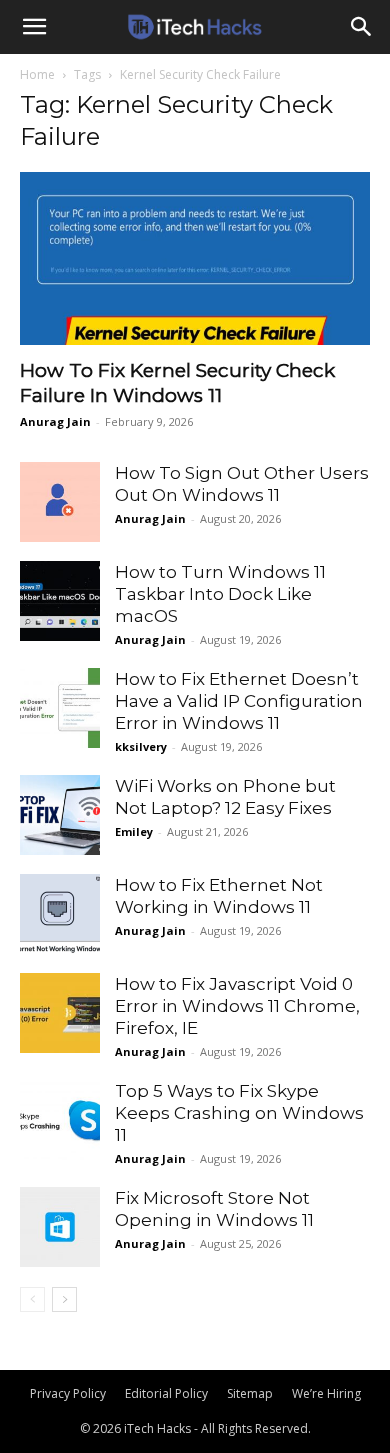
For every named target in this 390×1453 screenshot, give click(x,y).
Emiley (134, 831)
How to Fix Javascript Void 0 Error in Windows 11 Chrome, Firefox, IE (237, 1006)
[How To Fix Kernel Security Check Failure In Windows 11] (195, 258)
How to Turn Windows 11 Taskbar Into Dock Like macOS (220, 594)
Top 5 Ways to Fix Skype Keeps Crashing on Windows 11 (239, 1113)
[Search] (362, 27)
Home (37, 74)
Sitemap (250, 1393)
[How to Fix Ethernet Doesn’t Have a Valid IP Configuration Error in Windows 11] (60, 708)
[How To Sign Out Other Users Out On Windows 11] (60, 502)
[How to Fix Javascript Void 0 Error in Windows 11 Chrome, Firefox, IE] (60, 1013)
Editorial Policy (166, 1393)
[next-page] (64, 1299)
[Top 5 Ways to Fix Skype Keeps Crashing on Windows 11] (60, 1120)
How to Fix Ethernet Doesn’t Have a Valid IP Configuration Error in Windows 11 (239, 701)
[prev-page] (32, 1299)
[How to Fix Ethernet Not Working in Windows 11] (60, 914)
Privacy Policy (68, 1393)
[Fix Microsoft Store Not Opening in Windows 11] (60, 1227)
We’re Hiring (326, 1393)
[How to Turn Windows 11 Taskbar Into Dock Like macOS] (60, 601)
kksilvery (141, 746)
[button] (34, 27)
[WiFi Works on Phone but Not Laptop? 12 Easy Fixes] (60, 815)
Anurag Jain (55, 421)
